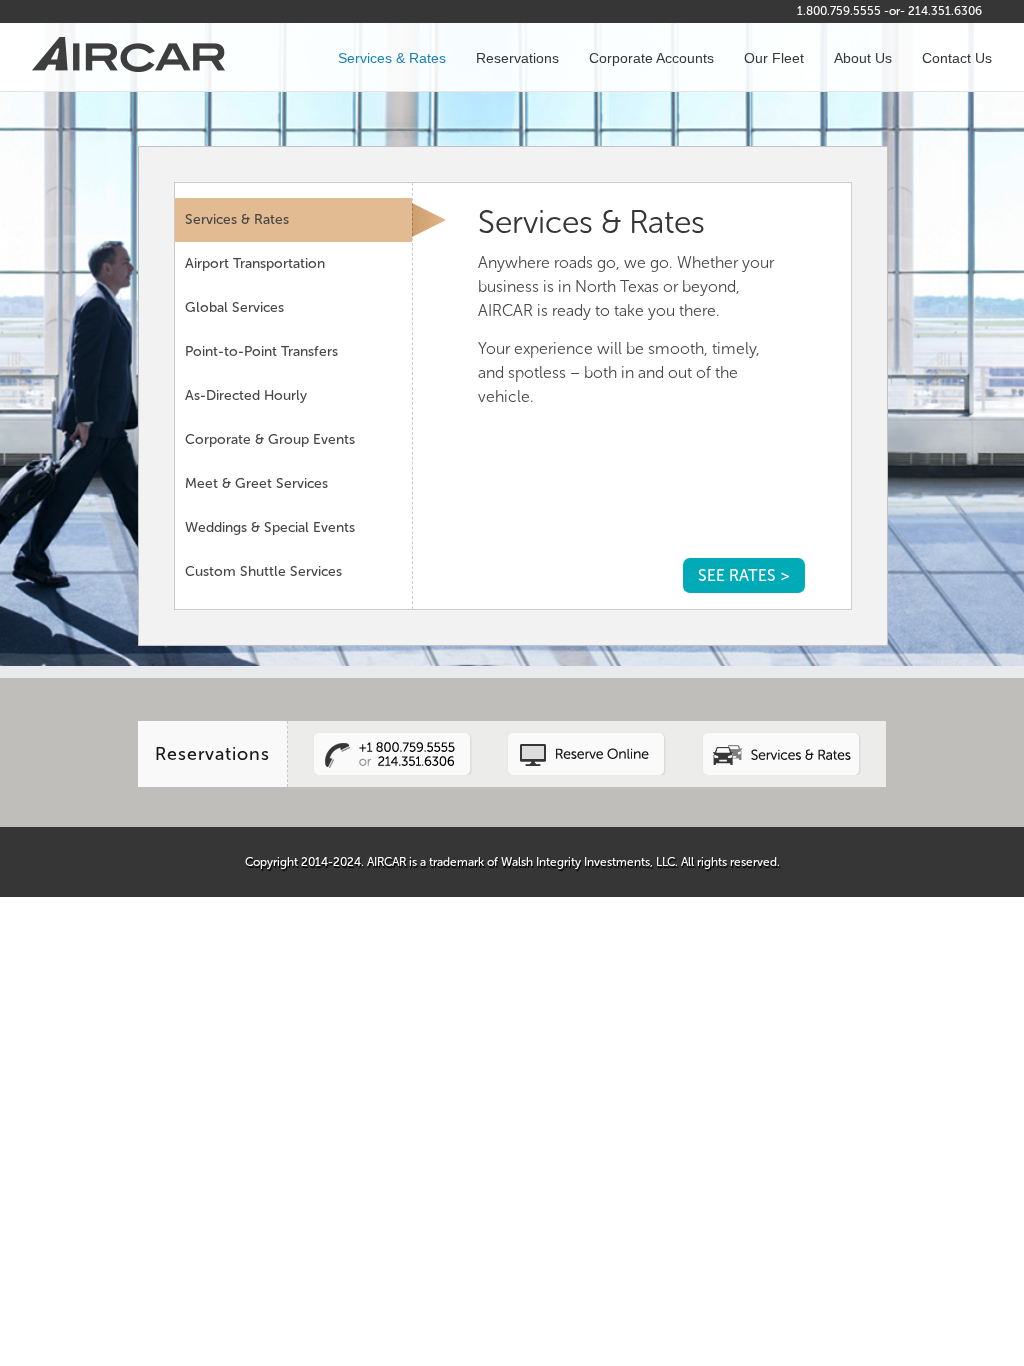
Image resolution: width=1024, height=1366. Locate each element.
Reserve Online (587, 753)
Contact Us (957, 58)
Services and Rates (781, 753)
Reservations (517, 58)
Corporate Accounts (651, 58)
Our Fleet (774, 58)
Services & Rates (392, 58)
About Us (863, 58)
